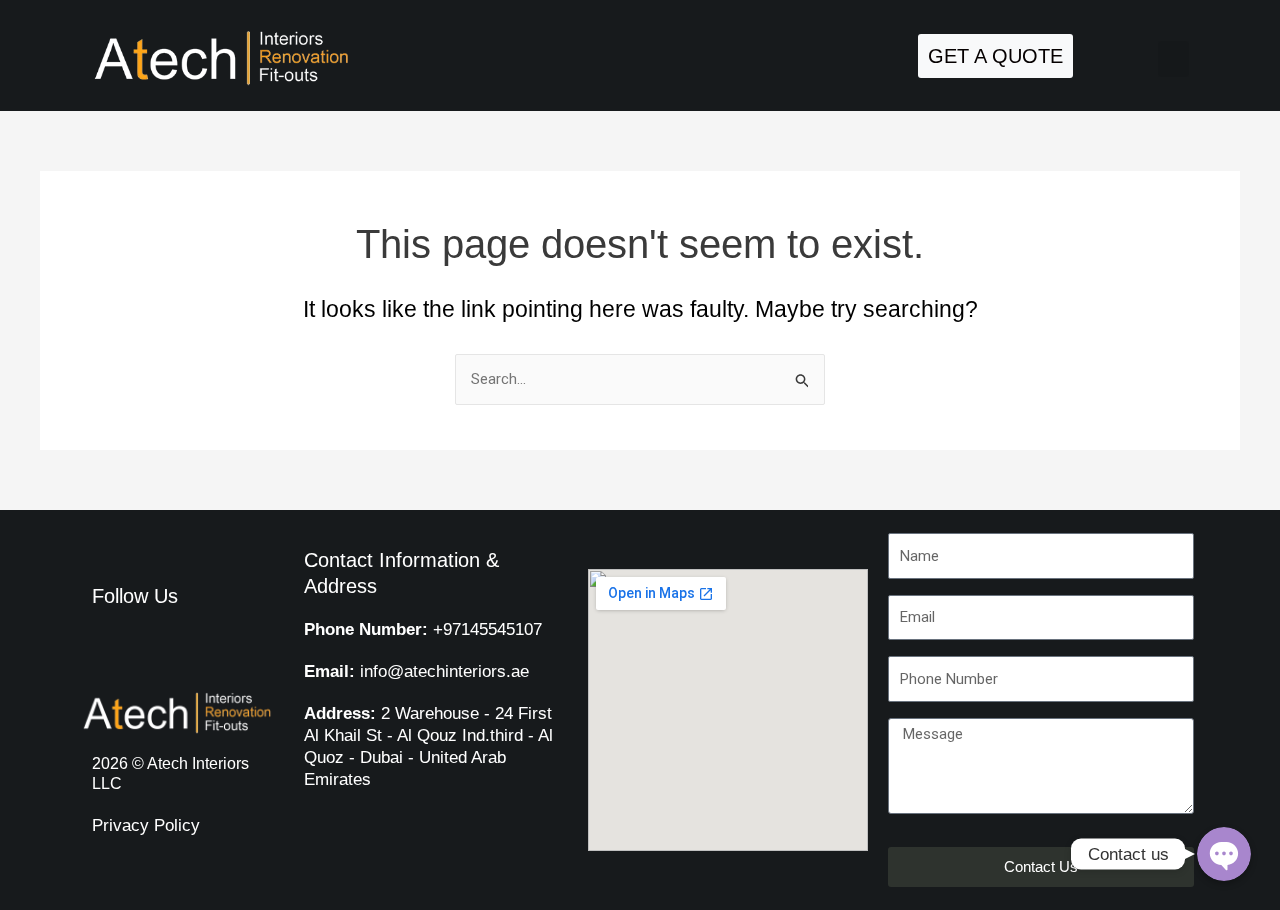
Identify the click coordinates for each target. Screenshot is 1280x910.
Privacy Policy (146, 825)
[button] (1173, 59)
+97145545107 (423, 629)
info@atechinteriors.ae (416, 671)
